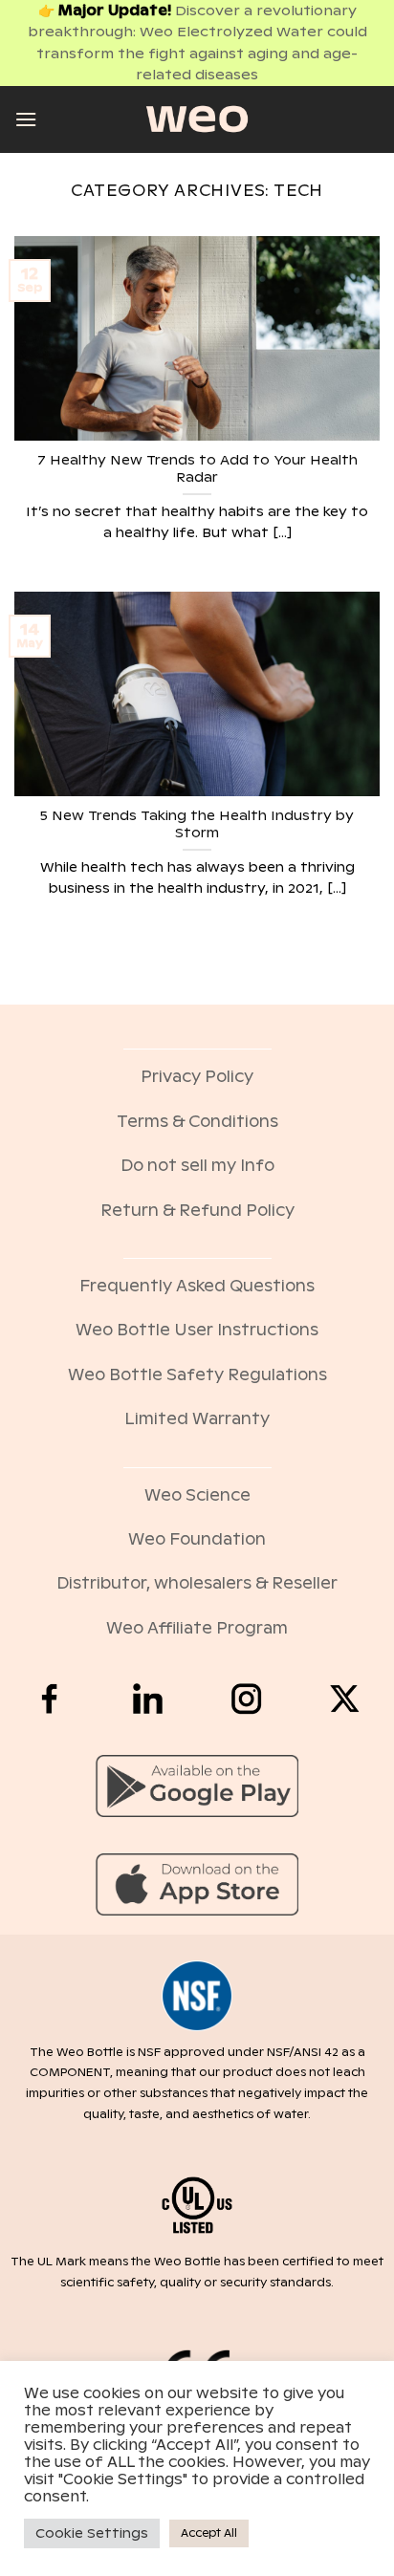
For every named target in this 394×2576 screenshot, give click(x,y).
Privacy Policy (197, 1077)
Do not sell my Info (197, 1166)
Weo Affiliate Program (197, 1628)
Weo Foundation (197, 1539)
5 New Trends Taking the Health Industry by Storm (197, 824)
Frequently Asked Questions (197, 1286)
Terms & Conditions (197, 1122)
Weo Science (197, 1495)
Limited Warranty (197, 1419)
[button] (26, 119)
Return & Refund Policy (197, 1211)
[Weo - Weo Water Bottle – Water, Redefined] (197, 119)
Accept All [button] (209, 2533)
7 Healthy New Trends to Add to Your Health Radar (197, 469)
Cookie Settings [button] (92, 2533)
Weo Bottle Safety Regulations (197, 1375)
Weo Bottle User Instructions (197, 1330)
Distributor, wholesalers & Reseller (197, 1583)
